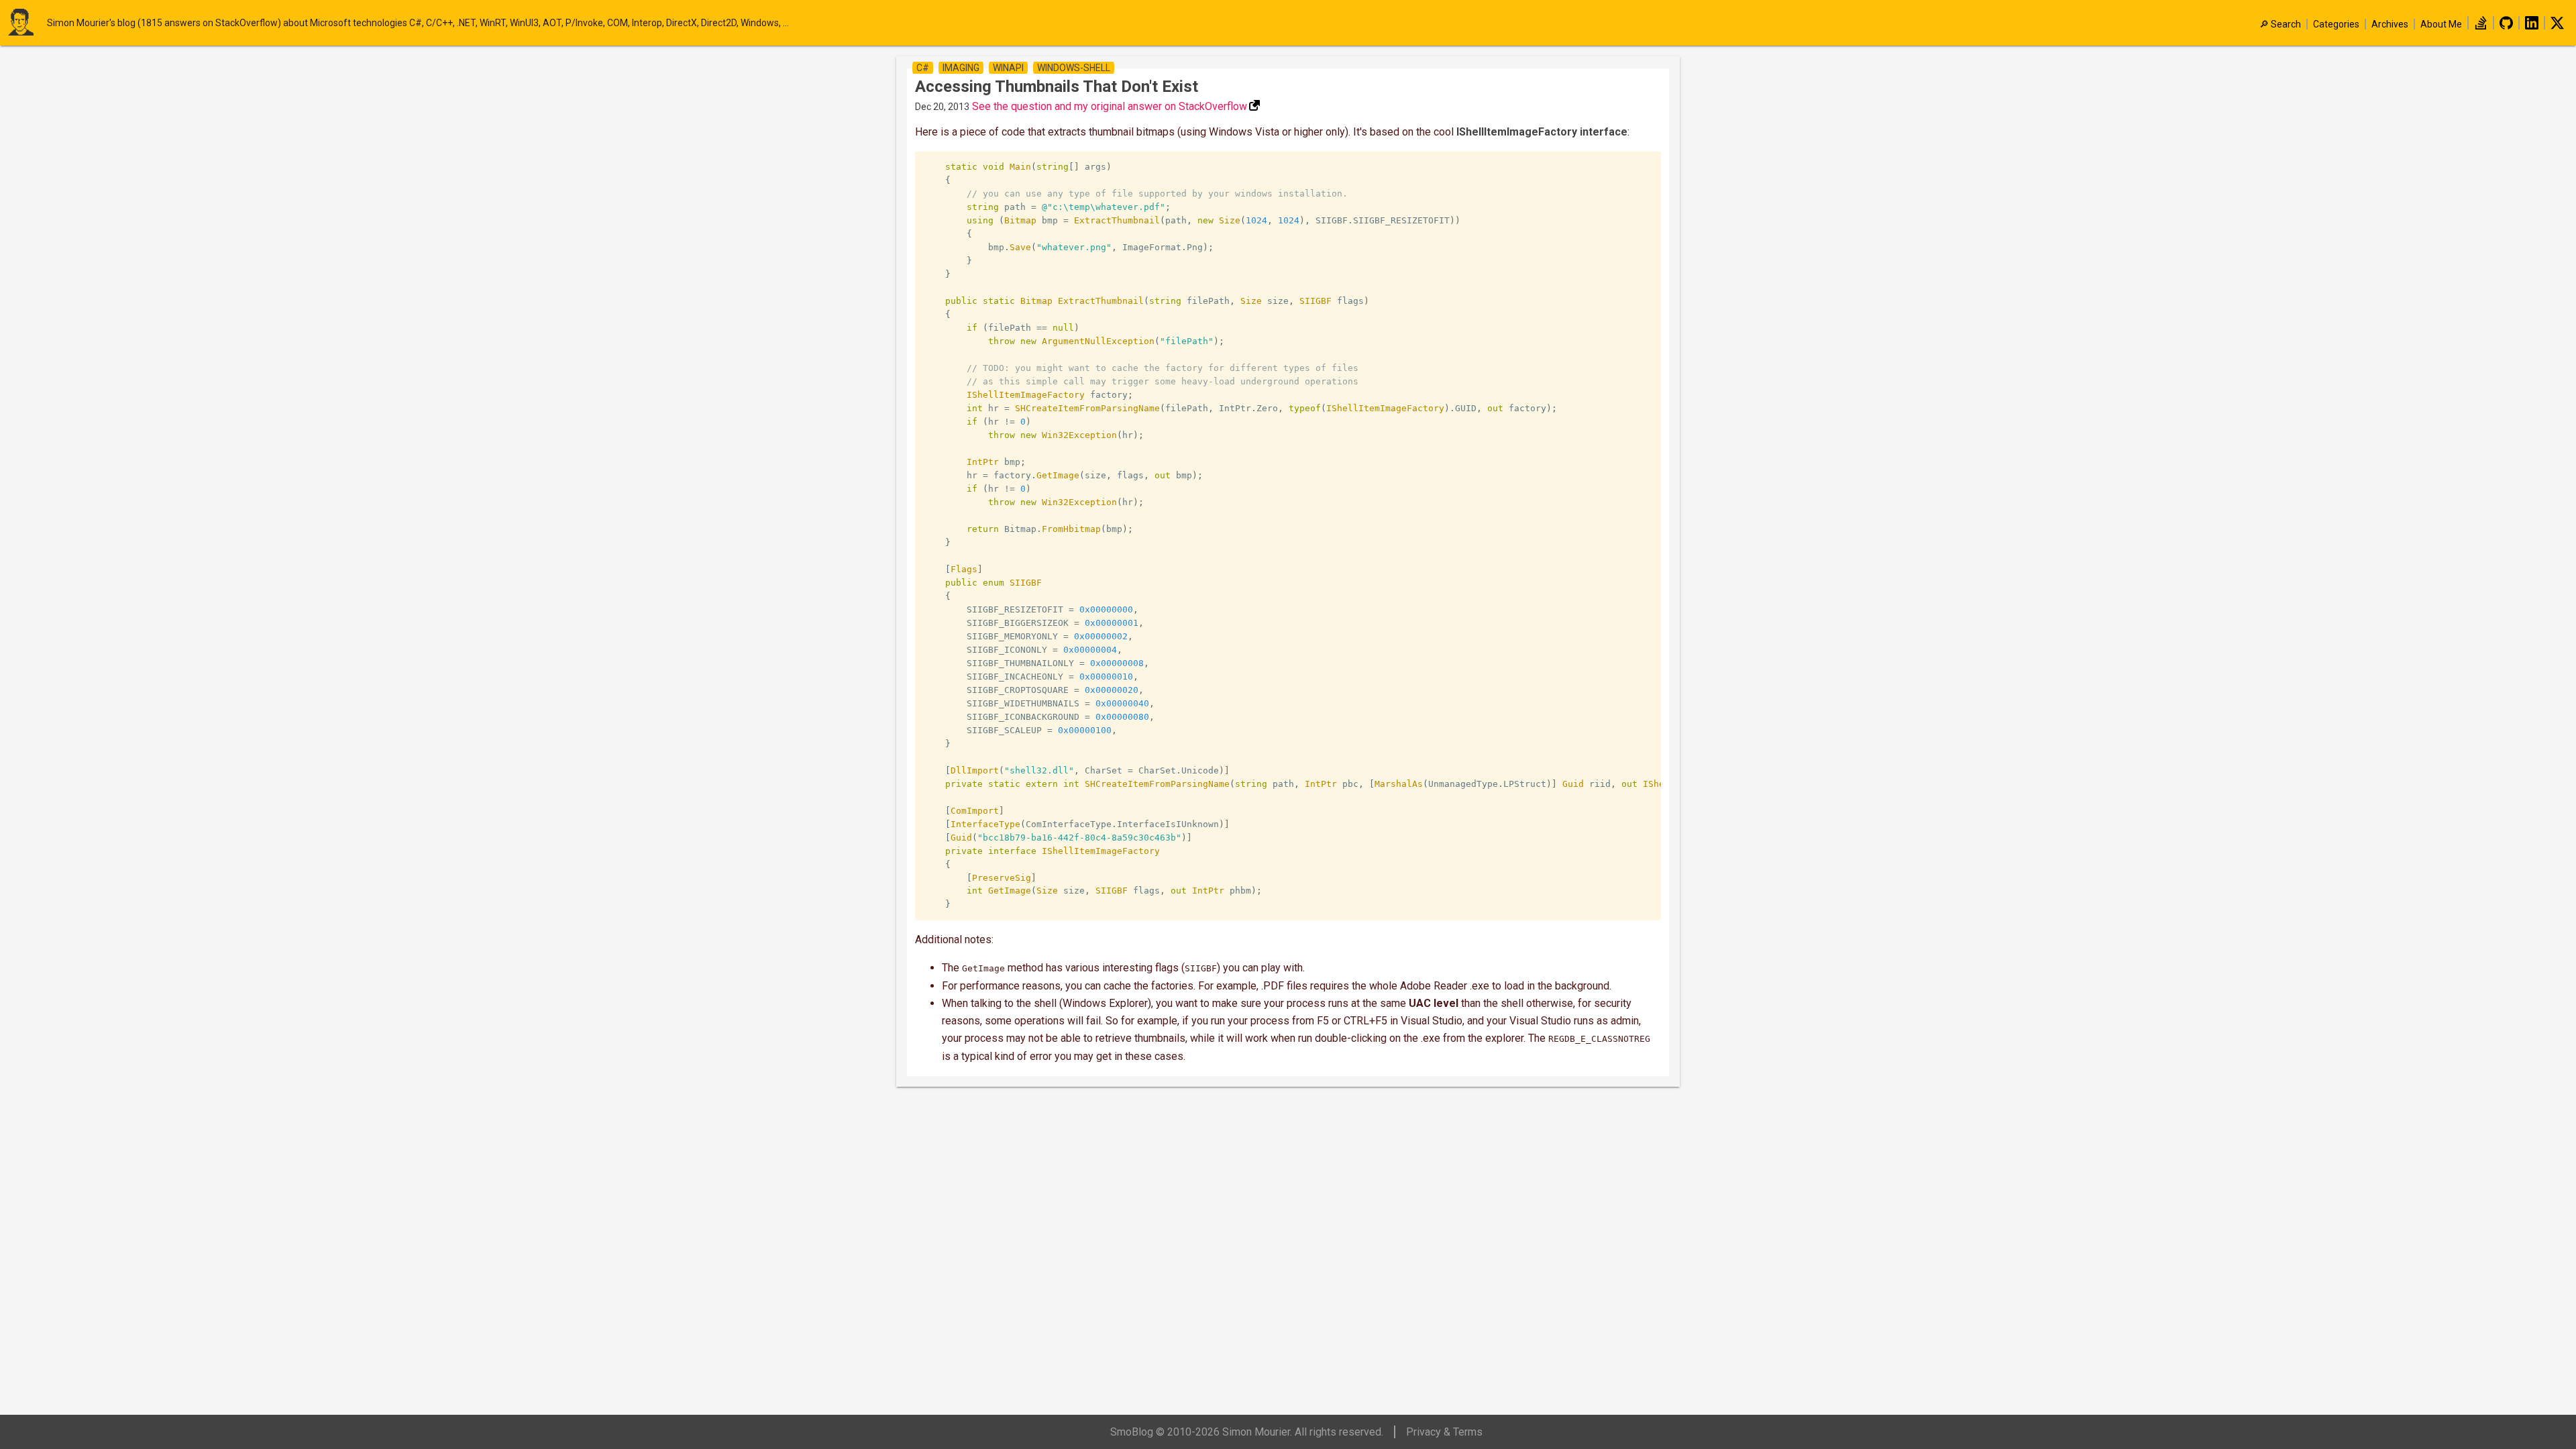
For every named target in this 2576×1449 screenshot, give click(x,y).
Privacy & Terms (1444, 1432)
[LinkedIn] (2532, 26)
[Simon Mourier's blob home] (27, 23)
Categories (2336, 24)
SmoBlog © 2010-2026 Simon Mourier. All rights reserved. (1247, 1432)
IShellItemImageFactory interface (1542, 132)
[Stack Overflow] (2481, 26)
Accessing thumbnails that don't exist (1057, 87)
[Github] (2506, 26)
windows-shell (1074, 68)
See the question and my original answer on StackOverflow (1110, 106)
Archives (2390, 24)
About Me (2441, 24)
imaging (961, 68)
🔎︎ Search (2280, 24)
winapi (1008, 68)
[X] (2557, 26)
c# (923, 68)
